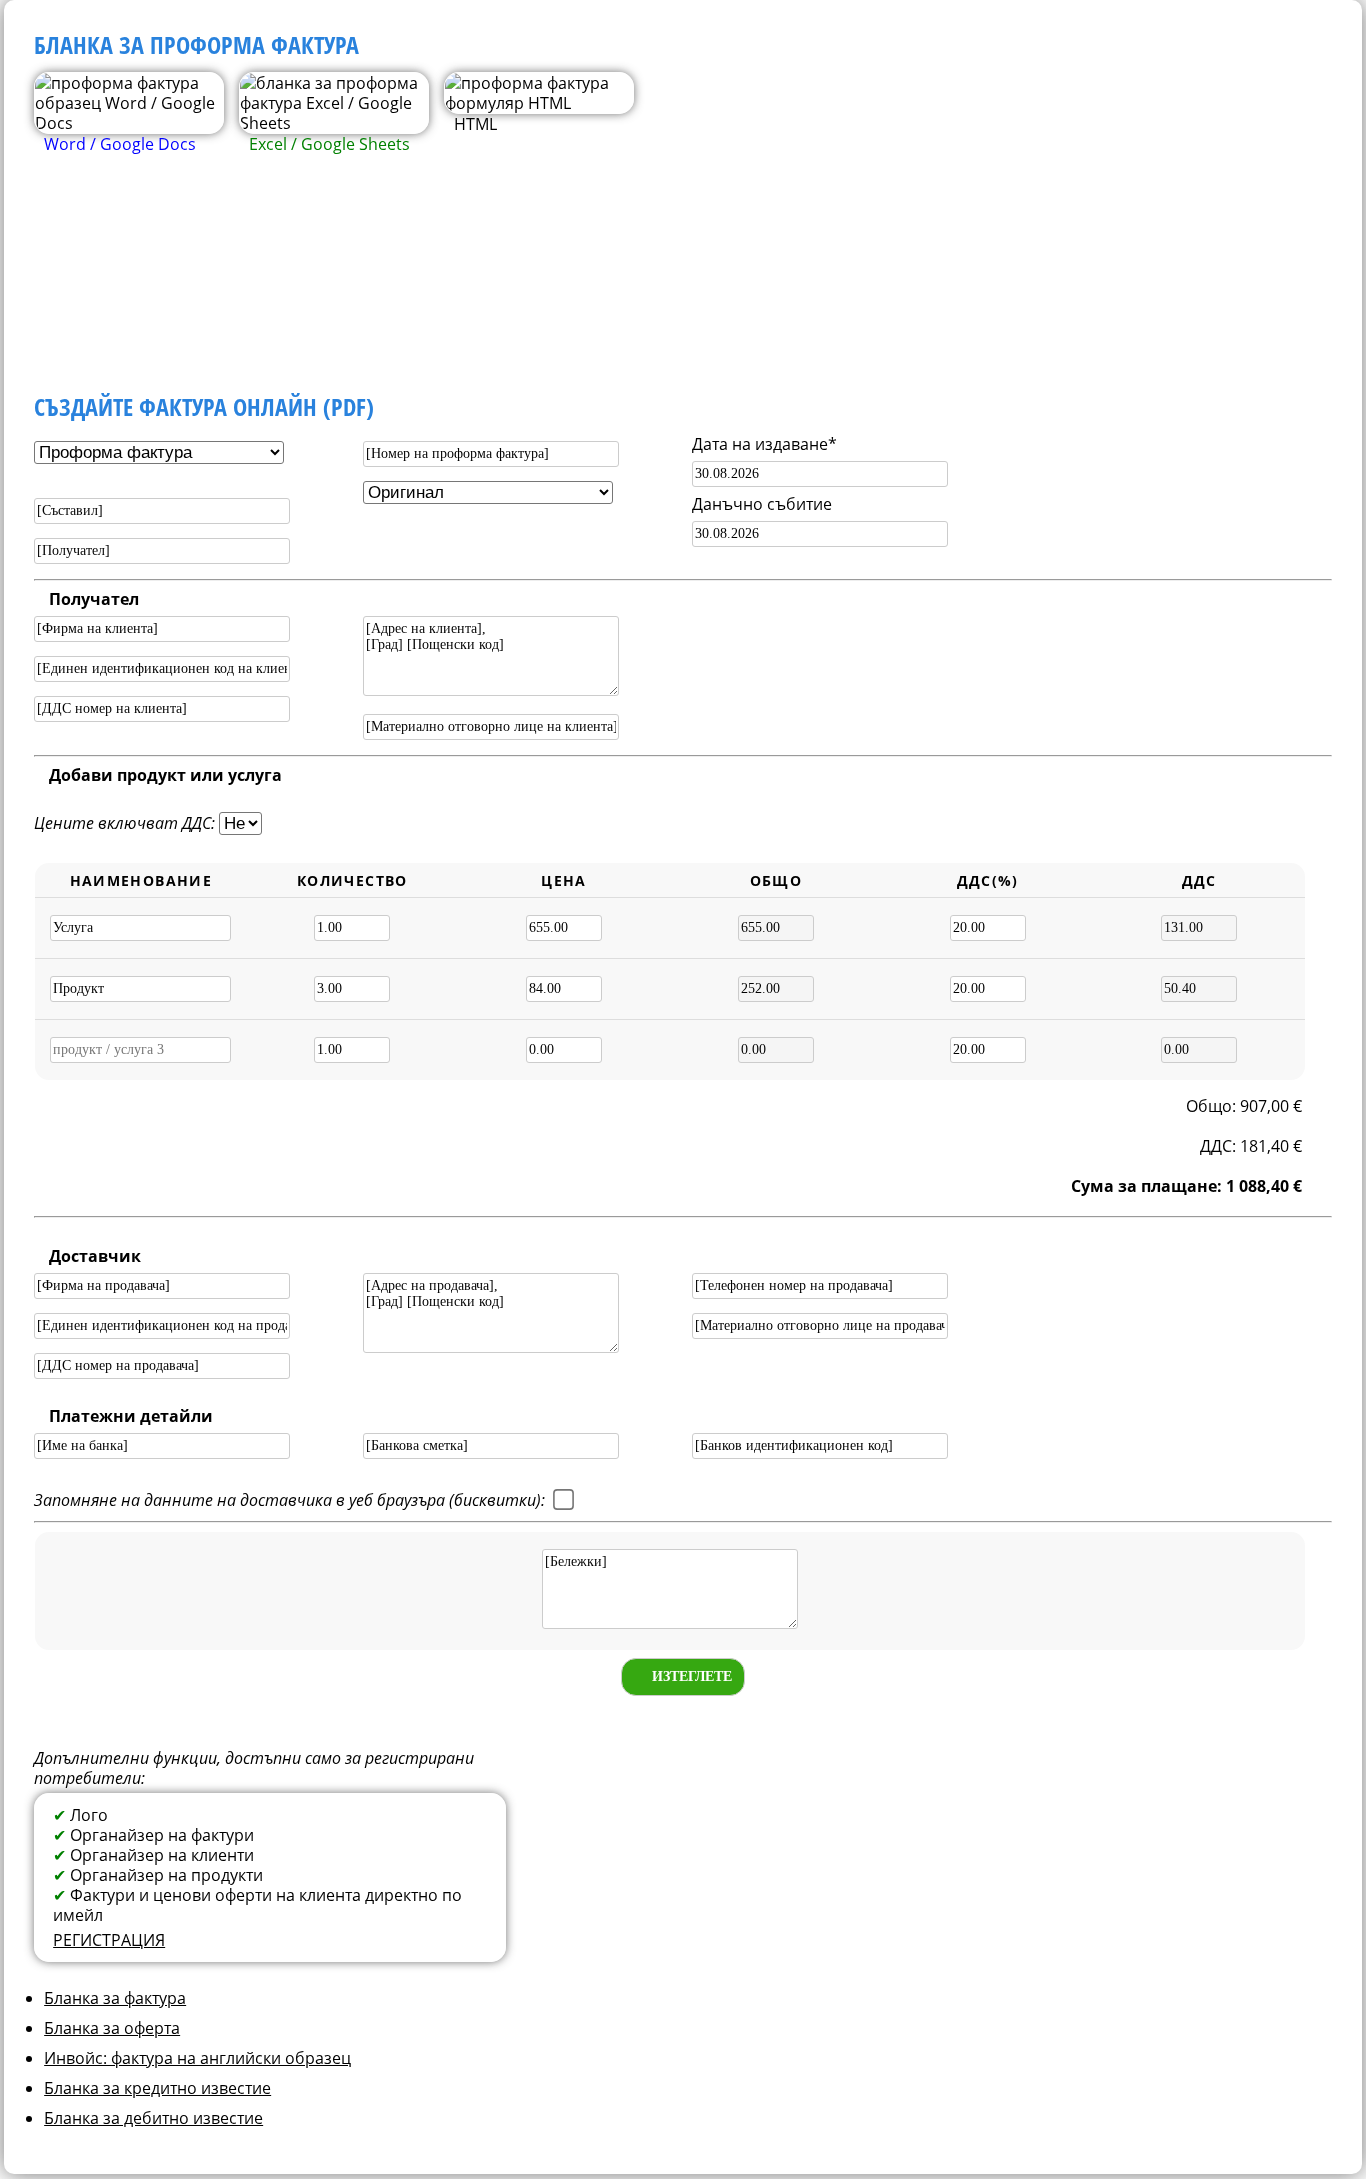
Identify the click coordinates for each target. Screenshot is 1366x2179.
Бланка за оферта (112, 2028)
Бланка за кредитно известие (157, 2088)
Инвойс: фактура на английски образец (197, 2058)
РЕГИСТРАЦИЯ (109, 1940)
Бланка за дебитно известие (153, 2118)
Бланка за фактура (115, 1998)
